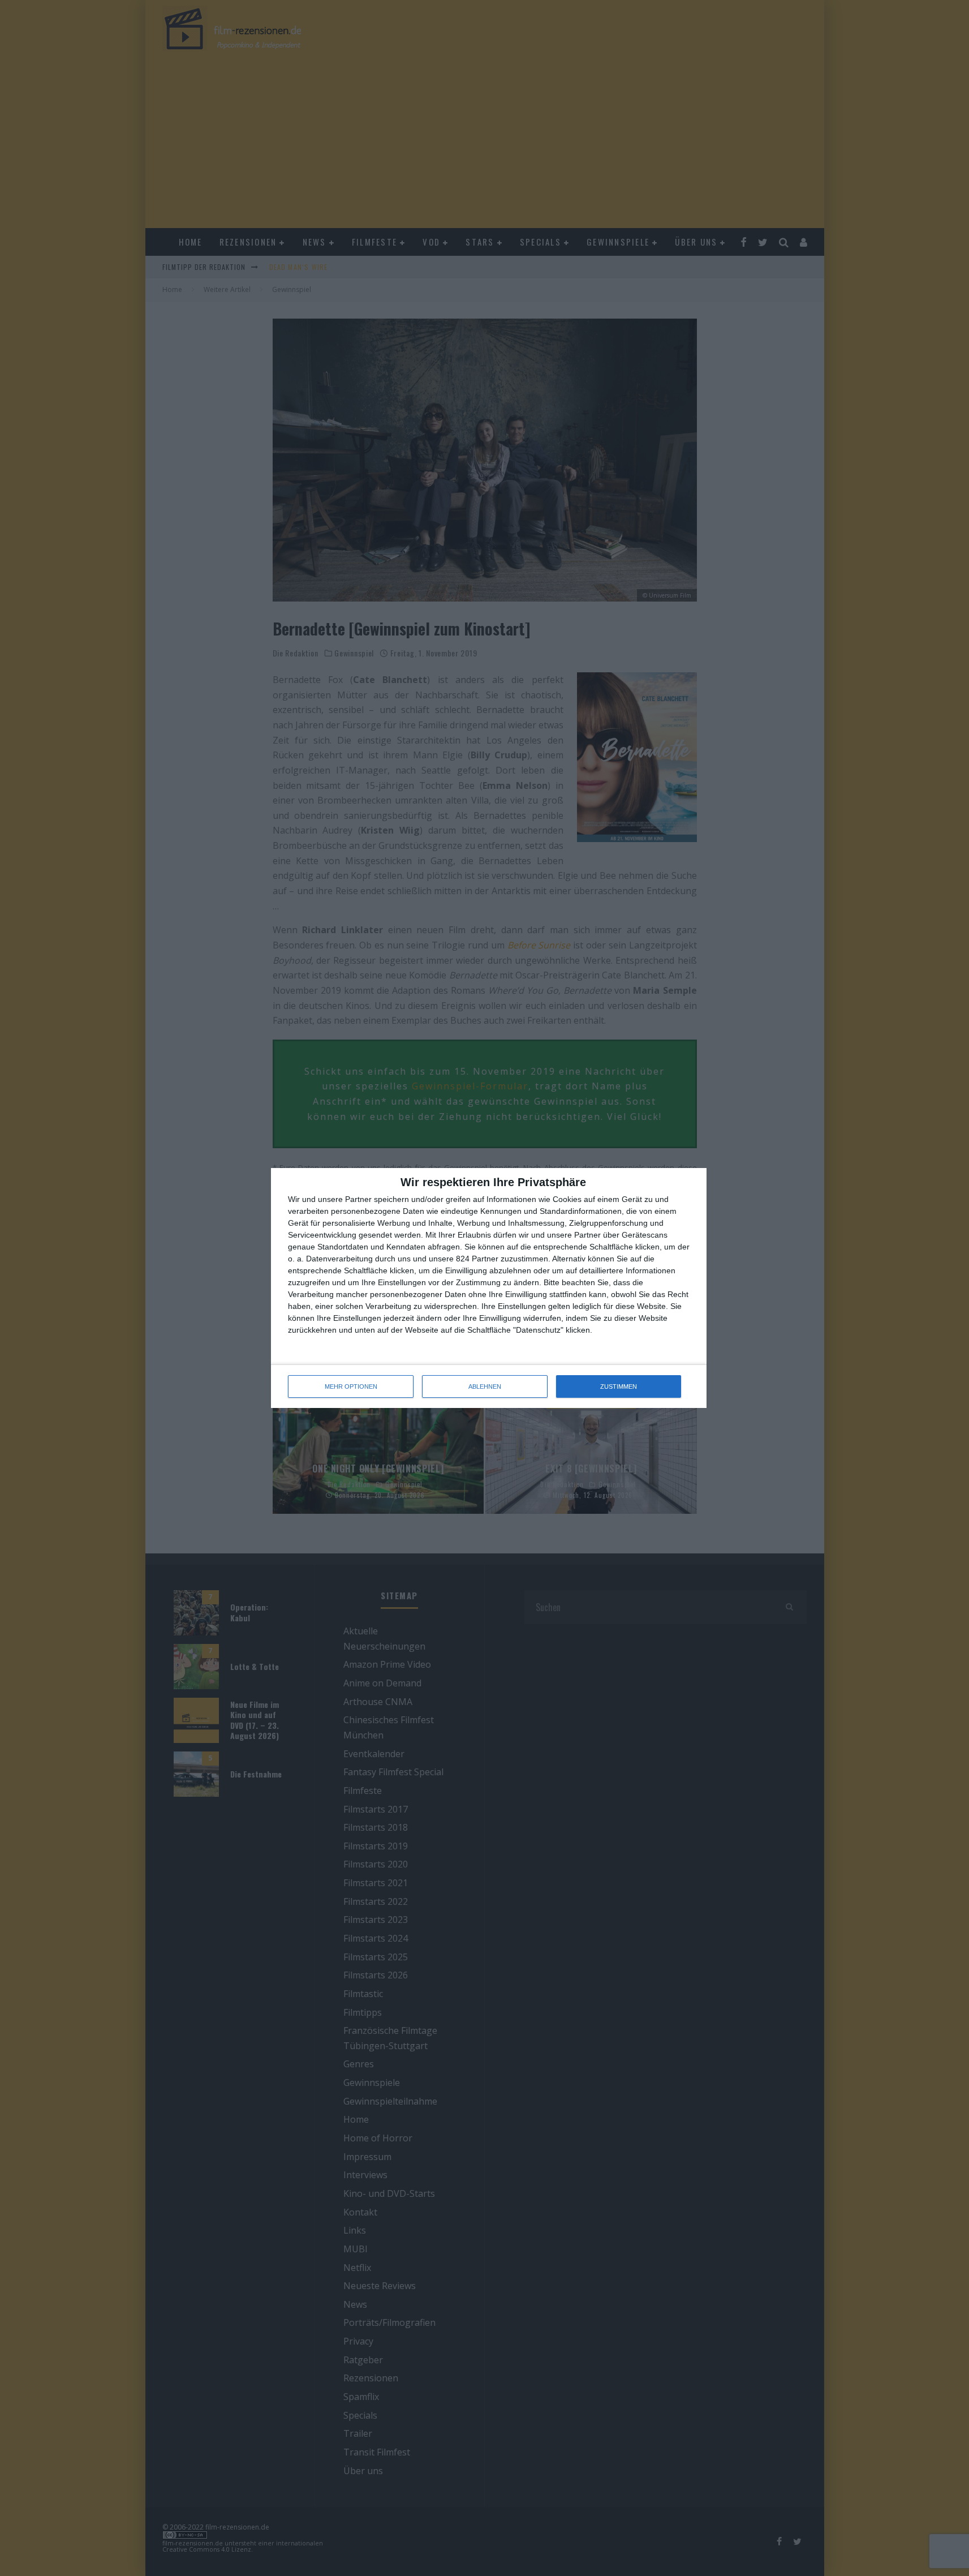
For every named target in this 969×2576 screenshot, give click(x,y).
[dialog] (489, 1288)
